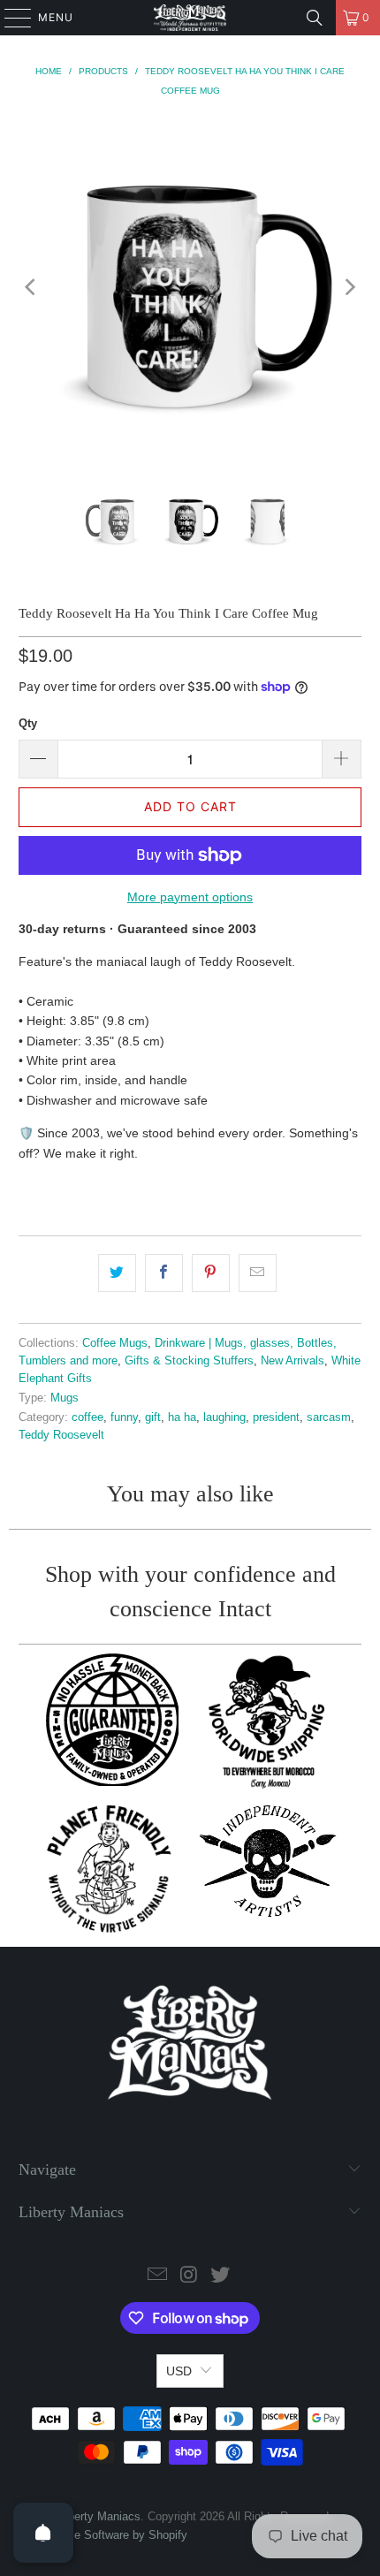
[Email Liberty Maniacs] (157, 2276)
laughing (224, 1417)
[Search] (315, 18)
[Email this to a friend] (258, 1273)
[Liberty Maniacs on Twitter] (221, 2276)
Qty (28, 723)
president (276, 1417)
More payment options (190, 897)
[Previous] (32, 288)
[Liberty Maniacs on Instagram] (189, 2276)
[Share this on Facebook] (164, 1273)
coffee (87, 1417)
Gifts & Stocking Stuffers (189, 1361)
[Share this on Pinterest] (211, 1273)
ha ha (182, 1417)
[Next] (348, 288)
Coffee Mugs (115, 1343)
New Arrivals (293, 1361)
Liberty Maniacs (100, 2516)
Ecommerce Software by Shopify (103, 2535)
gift (153, 1417)
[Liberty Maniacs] (190, 18)
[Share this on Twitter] (117, 1273)
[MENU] (9, 18)
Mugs (65, 1398)
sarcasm (329, 1417)
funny (124, 1417)
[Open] (43, 2533)
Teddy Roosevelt (61, 1435)
